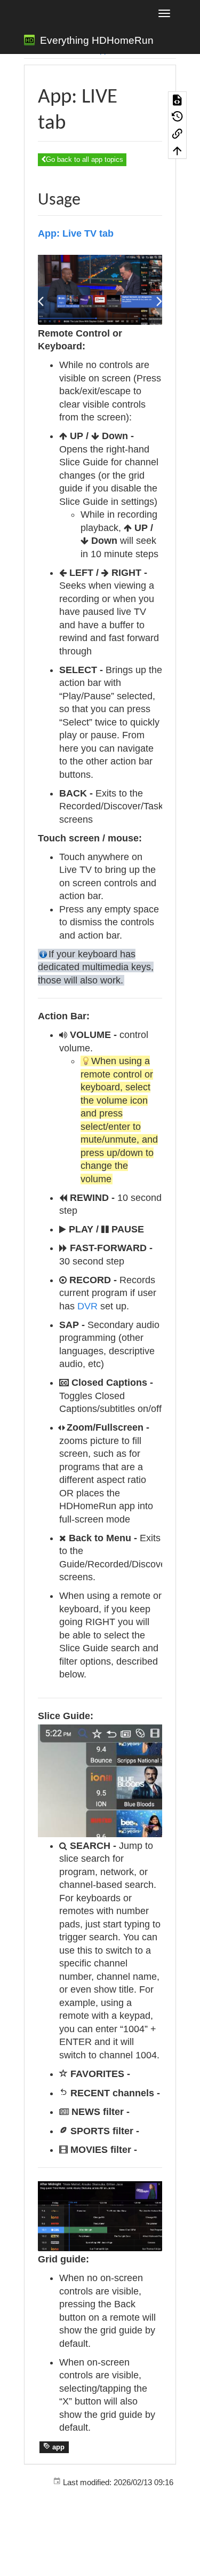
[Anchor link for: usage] (89, 197)
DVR (87, 1306)
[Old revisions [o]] (177, 116)
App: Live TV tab (76, 233)
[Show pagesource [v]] (177, 100)
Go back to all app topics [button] (85, 159)
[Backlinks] (177, 134)
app (57, 2447)
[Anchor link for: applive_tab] (76, 119)
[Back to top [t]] (177, 150)
